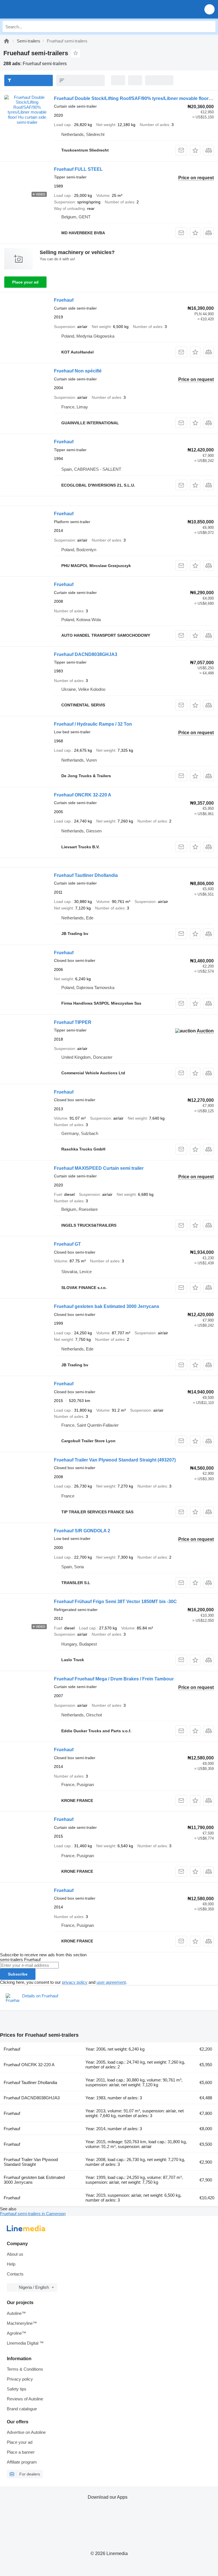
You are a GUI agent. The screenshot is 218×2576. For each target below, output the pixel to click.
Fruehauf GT (67, 1244)
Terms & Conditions (25, 2369)
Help (11, 2264)
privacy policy (75, 1982)
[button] (209, 9)
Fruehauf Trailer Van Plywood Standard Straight (115, 1460)
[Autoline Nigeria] (37, 9)
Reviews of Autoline (25, 2399)
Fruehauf (64, 300)
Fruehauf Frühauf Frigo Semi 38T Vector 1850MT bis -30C (115, 1602)
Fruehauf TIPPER (73, 1022)
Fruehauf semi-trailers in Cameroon (33, 2214)
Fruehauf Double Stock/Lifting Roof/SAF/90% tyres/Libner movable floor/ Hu (136, 98)
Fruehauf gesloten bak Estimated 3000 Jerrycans (107, 1306)
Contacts (15, 2274)
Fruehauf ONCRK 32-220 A (83, 795)
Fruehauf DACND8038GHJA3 (86, 654)
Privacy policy (20, 2379)
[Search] (210, 27)
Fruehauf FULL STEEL (78, 169)
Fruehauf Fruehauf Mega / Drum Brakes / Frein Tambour (114, 1679)
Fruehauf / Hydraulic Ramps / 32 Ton (93, 724)
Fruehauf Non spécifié (78, 371)
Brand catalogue (22, 2409)
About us (15, 2254)
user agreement (111, 1982)
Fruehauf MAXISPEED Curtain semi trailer (99, 1168)
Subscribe (18, 1974)
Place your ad (25, 282)
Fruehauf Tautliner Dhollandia (86, 875)
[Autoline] (7, 41)
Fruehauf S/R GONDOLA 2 (82, 1531)
